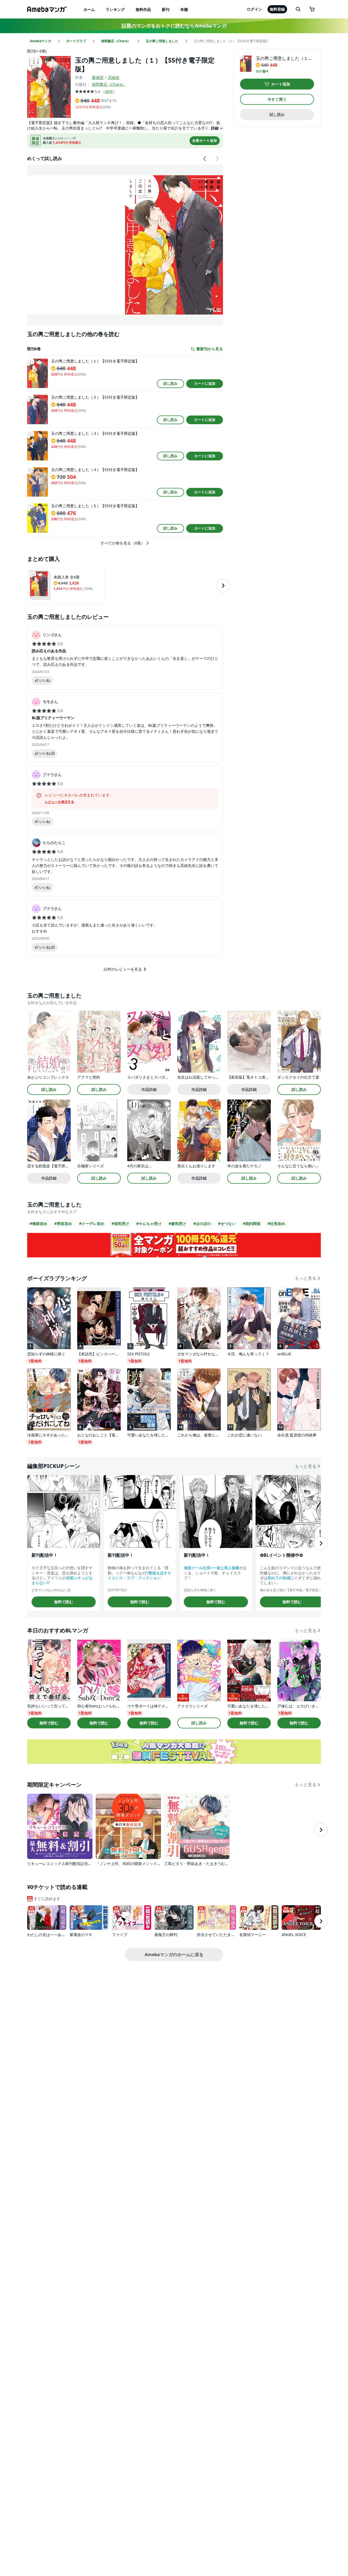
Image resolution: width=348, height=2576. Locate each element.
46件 (109, 92)
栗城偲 (98, 77)
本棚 (184, 9)
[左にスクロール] (205, 159)
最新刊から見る (210, 349)
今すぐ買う (277, 99)
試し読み (170, 383)
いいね (45, 680)
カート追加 (281, 84)
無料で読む (64, 1602)
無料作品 (143, 9)
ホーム (89, 9)
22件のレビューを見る (123, 969)
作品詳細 (149, 1089)
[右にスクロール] (217, 159)
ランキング (115, 9)
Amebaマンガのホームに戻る (174, 1955)
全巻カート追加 (205, 140)
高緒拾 (114, 77)
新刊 (166, 9)
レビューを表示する (60, 802)
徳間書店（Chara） (109, 84)
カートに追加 (205, 383)
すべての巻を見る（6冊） (123, 543)
